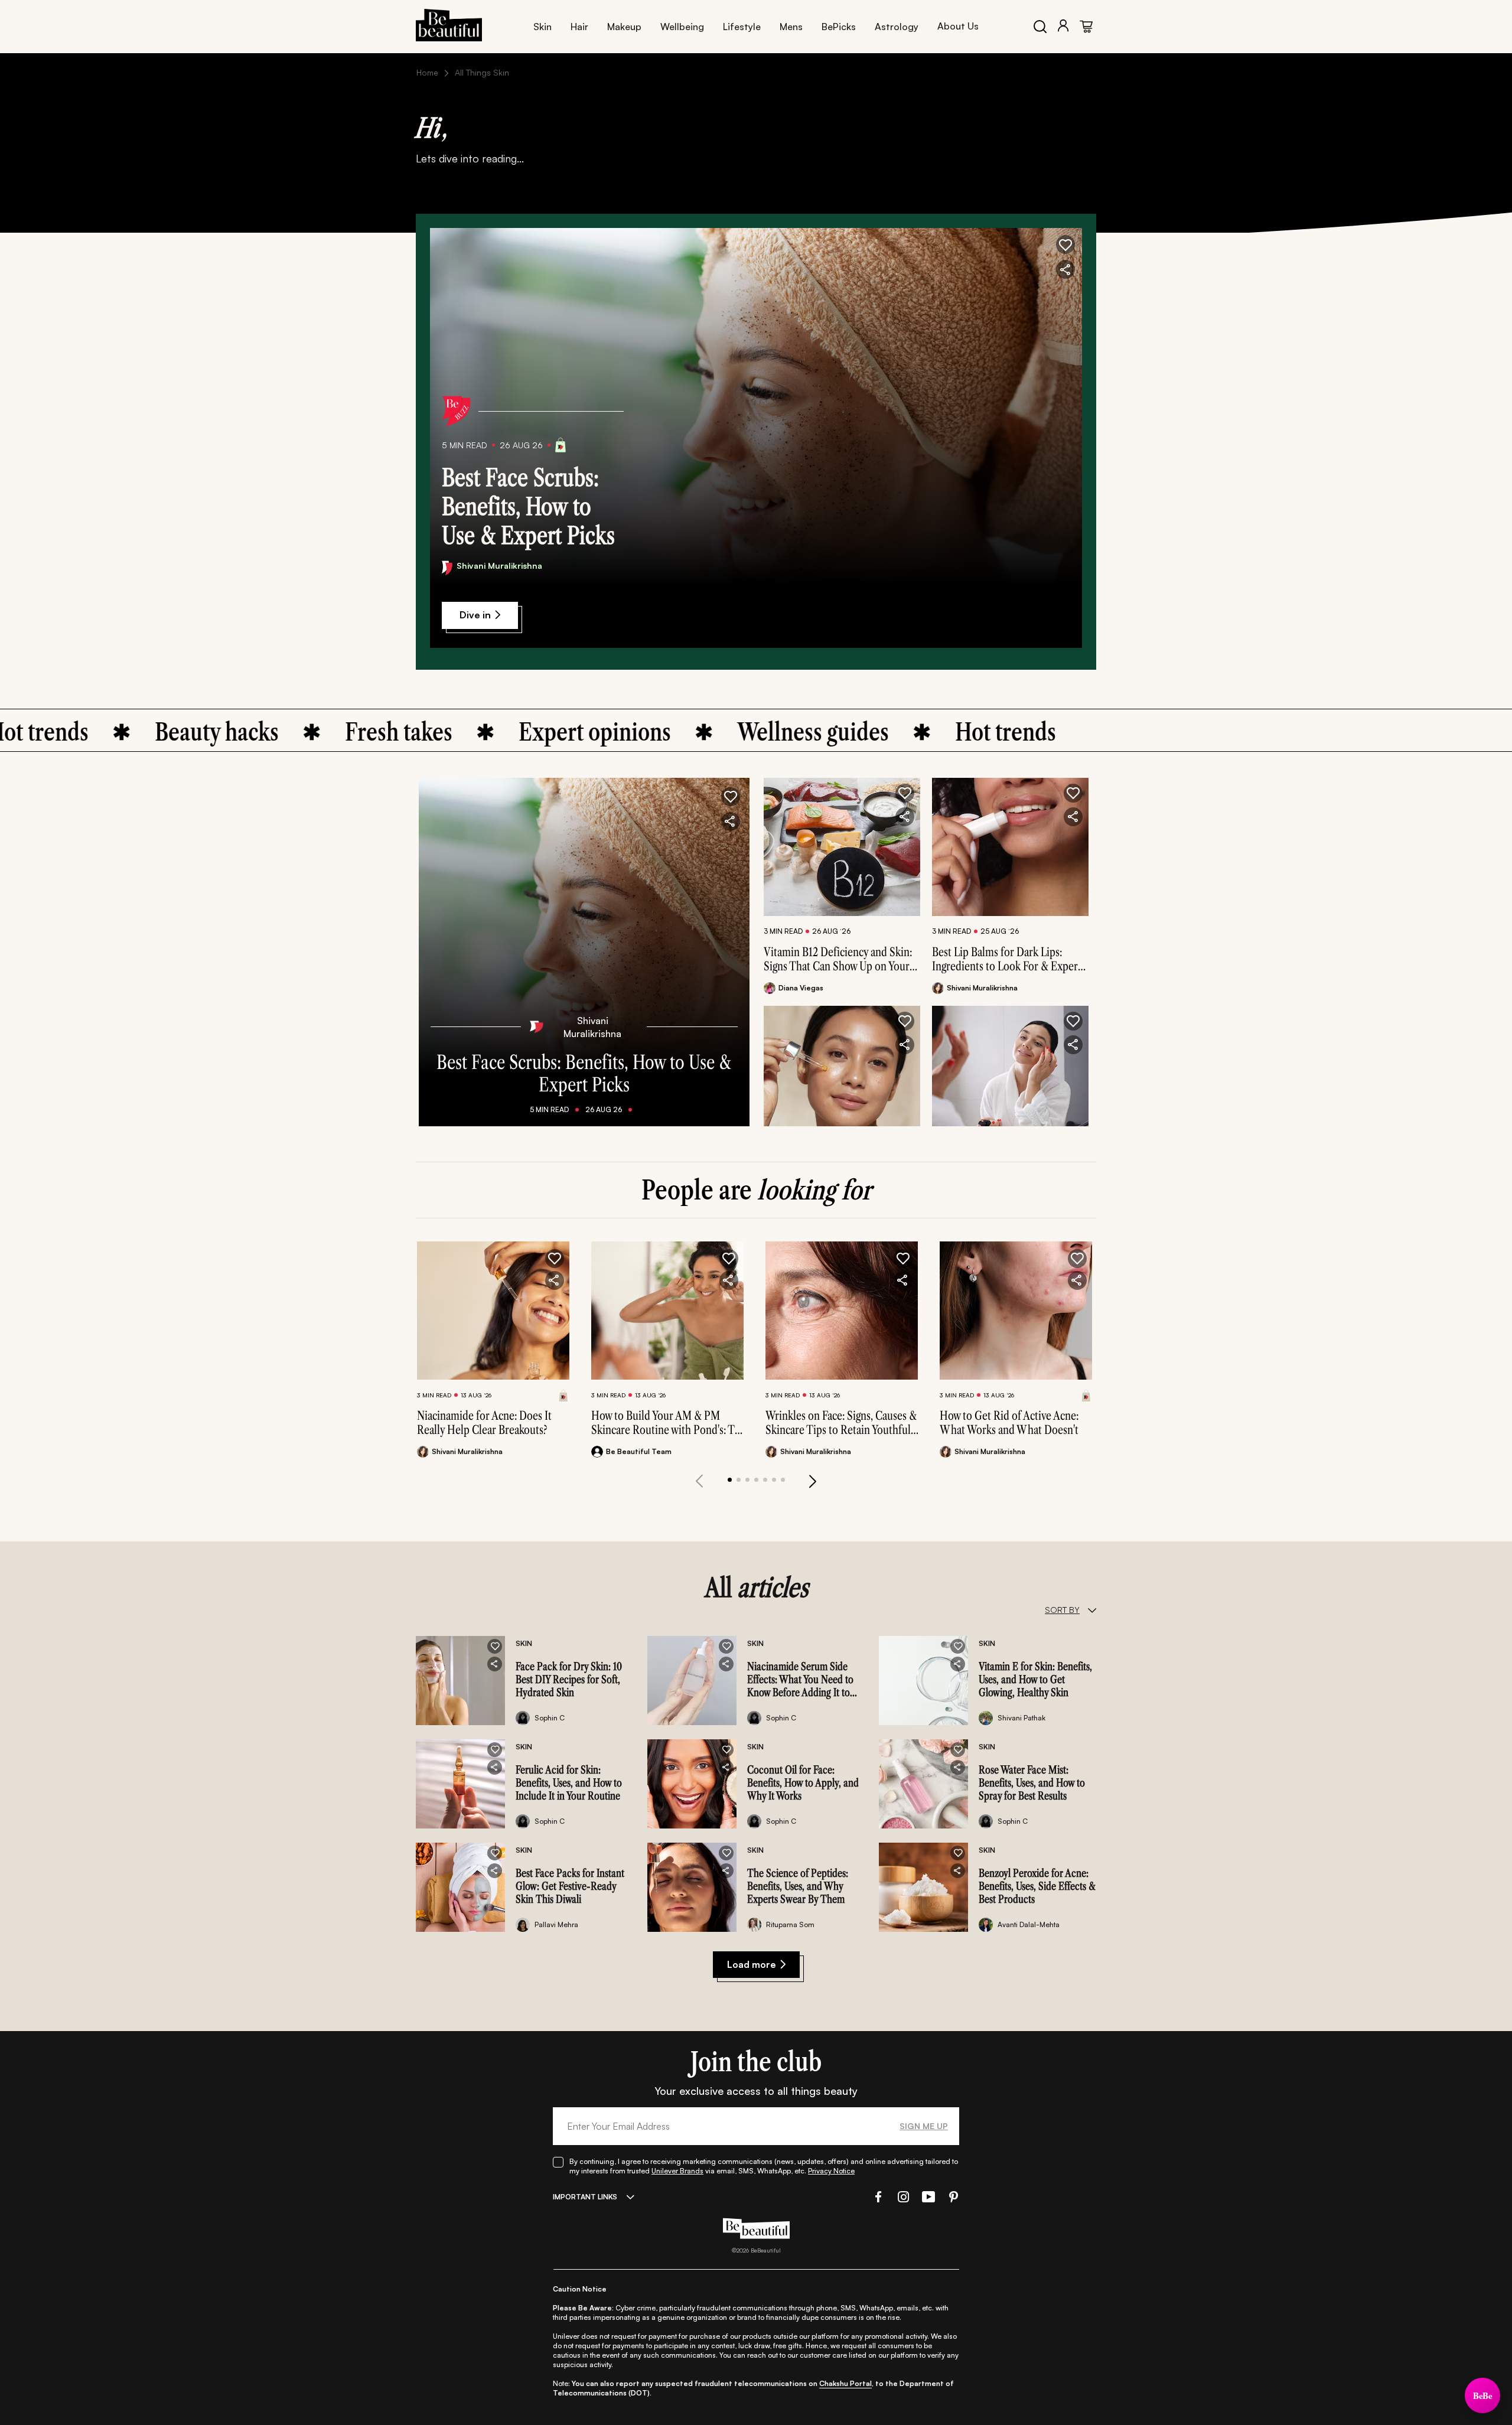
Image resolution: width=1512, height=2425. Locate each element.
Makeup (624, 27)
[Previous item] (699, 1481)
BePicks (839, 27)
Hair (579, 27)
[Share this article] (905, 817)
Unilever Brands (677, 2171)
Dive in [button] (475, 615)
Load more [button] (752, 1964)
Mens (791, 27)
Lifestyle (742, 27)
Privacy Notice (831, 2171)
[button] (1065, 245)
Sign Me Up (924, 2126)
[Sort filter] (1092, 1610)
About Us (958, 26)
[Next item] (813, 1481)
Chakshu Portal (845, 2383)
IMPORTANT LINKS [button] (585, 2197)
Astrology (897, 27)
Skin (542, 27)
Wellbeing (682, 27)
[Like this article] (905, 793)
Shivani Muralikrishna (499, 565)
